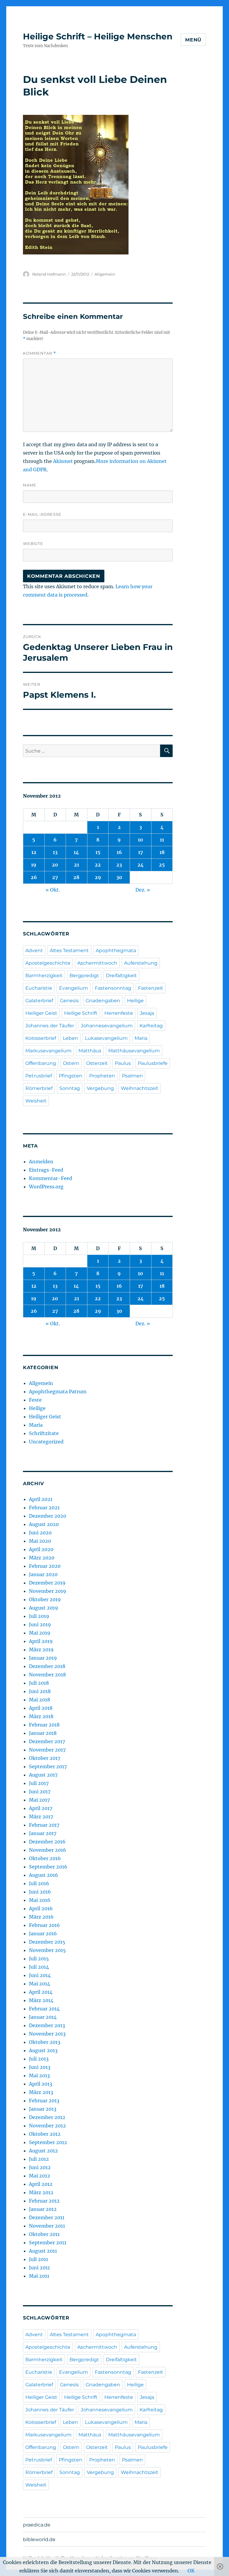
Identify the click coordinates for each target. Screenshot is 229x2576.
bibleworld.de (39, 2539)
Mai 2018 (40, 1700)
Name (30, 485)
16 (119, 852)
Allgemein (105, 274)
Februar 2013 (44, 2101)
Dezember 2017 (47, 1741)
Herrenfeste (119, 1013)
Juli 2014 (39, 1967)
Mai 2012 (40, 2176)
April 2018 (41, 1708)
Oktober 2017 (45, 1758)
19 (34, 865)
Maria (141, 1038)
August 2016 (44, 1875)
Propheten (102, 1076)
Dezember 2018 (47, 1666)
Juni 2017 (40, 1792)
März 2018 (41, 1716)
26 (34, 877)
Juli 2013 (39, 2059)
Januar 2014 (43, 2017)
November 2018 (47, 1675)
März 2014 (41, 2000)
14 (76, 852)
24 (141, 865)
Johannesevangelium (107, 1026)
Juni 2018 (40, 1691)
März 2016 (41, 1917)
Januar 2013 (43, 2109)
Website (33, 543)
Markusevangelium (48, 1051)
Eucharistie (39, 988)
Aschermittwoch (97, 963)
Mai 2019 (40, 1633)
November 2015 (47, 1950)
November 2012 (47, 2126)
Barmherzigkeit (44, 976)
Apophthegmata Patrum (58, 1392)
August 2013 (43, 2050)
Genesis (69, 1001)
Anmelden (41, 1162)
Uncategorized (46, 1442)
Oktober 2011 (44, 2234)
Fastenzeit (151, 988)
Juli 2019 (39, 1616)
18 (162, 852)
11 (162, 840)
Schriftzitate (44, 1433)
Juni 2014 (40, 1975)
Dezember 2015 (47, 1942)
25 (162, 865)
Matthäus (90, 1051)
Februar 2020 (45, 1566)
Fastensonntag (113, 988)
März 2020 (42, 1558)
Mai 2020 (40, 1541)
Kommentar (40, 353)
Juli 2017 (39, 1783)
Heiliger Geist (41, 1013)
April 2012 (41, 2184)
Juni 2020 (40, 1533)
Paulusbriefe (153, 1063)
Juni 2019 (40, 1624)
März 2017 (41, 1817)
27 (55, 877)
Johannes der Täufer (50, 1026)
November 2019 (48, 1591)
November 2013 (47, 2034)
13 (55, 852)
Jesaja (147, 1013)
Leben (71, 1038)
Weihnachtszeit (140, 1088)
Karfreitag (151, 1026)
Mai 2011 (39, 2276)
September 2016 (48, 1867)
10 (140, 840)
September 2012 (48, 2142)
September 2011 (48, 2243)
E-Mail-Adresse (42, 514)
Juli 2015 (39, 1959)
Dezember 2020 (48, 1516)
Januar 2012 (43, 2209)
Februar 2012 (44, 2201)
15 (98, 852)
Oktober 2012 (45, 2134)
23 (119, 865)
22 (98, 865)
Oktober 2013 (45, 2042)
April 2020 (41, 1549)
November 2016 (48, 1850)
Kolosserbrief (41, 1038)
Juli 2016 (39, 1883)
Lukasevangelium (106, 1038)
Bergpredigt (84, 976)
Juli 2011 (38, 2259)
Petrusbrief (39, 1076)
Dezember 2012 (47, 2117)
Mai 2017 (39, 1800)
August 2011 (43, 2251)
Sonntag (70, 1088)
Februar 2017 (44, 1825)
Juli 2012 (39, 2159)
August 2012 (43, 2151)
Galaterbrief (39, 1001)
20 (55, 865)
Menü (193, 40)
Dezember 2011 (47, 2217)
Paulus (123, 1063)
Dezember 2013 (47, 2025)
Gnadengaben (103, 1001)
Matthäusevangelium (134, 1051)
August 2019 (44, 1608)
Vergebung (100, 1088)
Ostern (71, 1063)
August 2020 (44, 1524)
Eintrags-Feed (46, 1170)
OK (191, 2571)
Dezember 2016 (47, 1842)
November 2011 (47, 2226)
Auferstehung (141, 963)
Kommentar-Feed (51, 1178)
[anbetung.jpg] (98, 185)
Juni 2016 (40, 1892)
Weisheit (36, 1101)
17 (141, 852)
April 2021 (41, 1499)
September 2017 (48, 1766)
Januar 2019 (43, 1658)
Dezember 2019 (47, 1583)
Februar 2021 (44, 1508)
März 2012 (41, 2192)
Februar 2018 (44, 1725)
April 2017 (41, 1808)
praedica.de (37, 2525)
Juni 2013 (40, 2067)
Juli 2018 (39, 1683)
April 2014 (41, 1992)
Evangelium (74, 988)
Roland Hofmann (49, 274)
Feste (35, 1400)
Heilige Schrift (81, 1013)
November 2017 (47, 1750)
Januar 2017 (43, 1833)
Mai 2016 (40, 1900)
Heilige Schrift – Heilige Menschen (98, 36)
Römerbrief (39, 1088)
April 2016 (41, 1908)
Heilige (135, 1001)
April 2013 (41, 2084)
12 (34, 852)
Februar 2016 (44, 1925)
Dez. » (143, 890)
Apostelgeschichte (48, 963)
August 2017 (43, 1775)
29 (98, 877)
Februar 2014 (44, 2009)
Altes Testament (69, 950)
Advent (34, 950)
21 (76, 865)
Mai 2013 (39, 2075)
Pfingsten (71, 1076)
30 (119, 877)
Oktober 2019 (45, 1599)
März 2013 (41, 2092)
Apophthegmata (116, 950)
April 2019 (41, 1641)
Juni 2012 (40, 2167)
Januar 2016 (43, 1933)
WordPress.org (46, 1187)
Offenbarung (41, 1063)
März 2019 (41, 1650)
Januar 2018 (43, 1733)
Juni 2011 (39, 2268)
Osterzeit (97, 1063)
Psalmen (132, 1076)
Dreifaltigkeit (121, 976)
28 (76, 877)
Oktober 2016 (45, 1858)
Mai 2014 (40, 1984)
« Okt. (53, 890)
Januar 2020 (43, 1574)
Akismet (63, 461)
